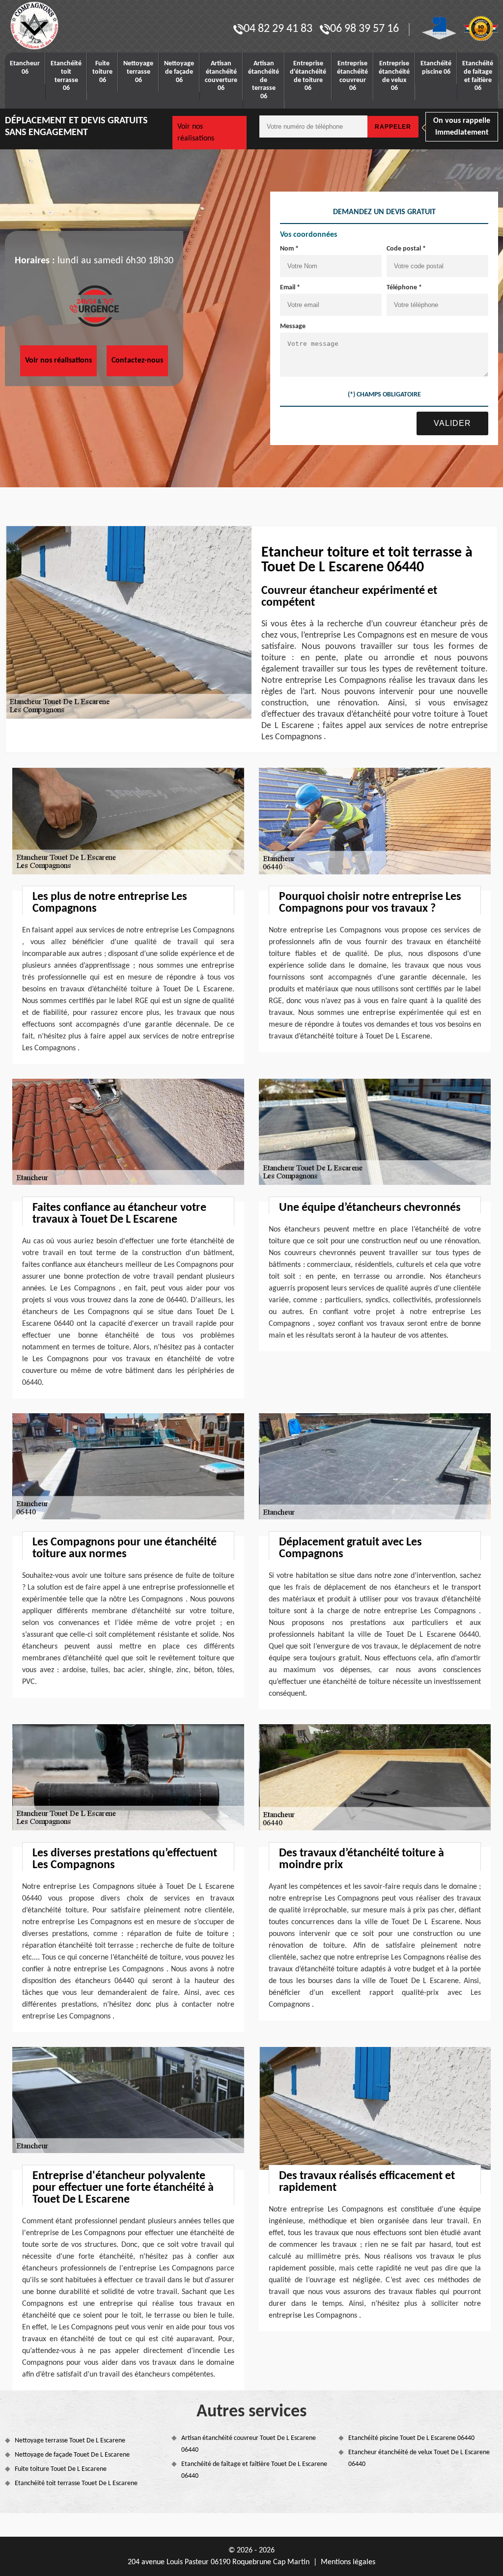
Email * (290, 288)
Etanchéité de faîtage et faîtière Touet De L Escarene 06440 (254, 2470)
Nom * (289, 249)
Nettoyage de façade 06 (179, 72)
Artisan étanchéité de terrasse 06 (264, 80)
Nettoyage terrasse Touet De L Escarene (70, 2441)
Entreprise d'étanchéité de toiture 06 (308, 76)
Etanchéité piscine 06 (436, 68)
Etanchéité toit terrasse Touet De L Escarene (76, 2483)
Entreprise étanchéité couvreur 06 (352, 76)
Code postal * (406, 249)
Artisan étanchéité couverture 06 (221, 76)
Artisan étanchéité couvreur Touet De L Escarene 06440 (249, 2444)
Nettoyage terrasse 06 (138, 72)
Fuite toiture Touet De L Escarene (61, 2469)
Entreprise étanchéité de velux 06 (394, 76)
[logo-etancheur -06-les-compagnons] (66, 26)
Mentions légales (348, 2562)
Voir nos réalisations (196, 133)
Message (293, 326)
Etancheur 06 (25, 68)
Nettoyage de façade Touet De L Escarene (72, 2455)
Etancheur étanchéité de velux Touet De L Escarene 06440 (419, 2458)
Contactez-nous (137, 361)
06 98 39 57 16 (364, 29)
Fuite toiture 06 (102, 72)
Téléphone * (404, 288)
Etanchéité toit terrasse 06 (66, 76)
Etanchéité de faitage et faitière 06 (478, 76)
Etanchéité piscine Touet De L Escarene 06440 (411, 2438)
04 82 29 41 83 (278, 29)
